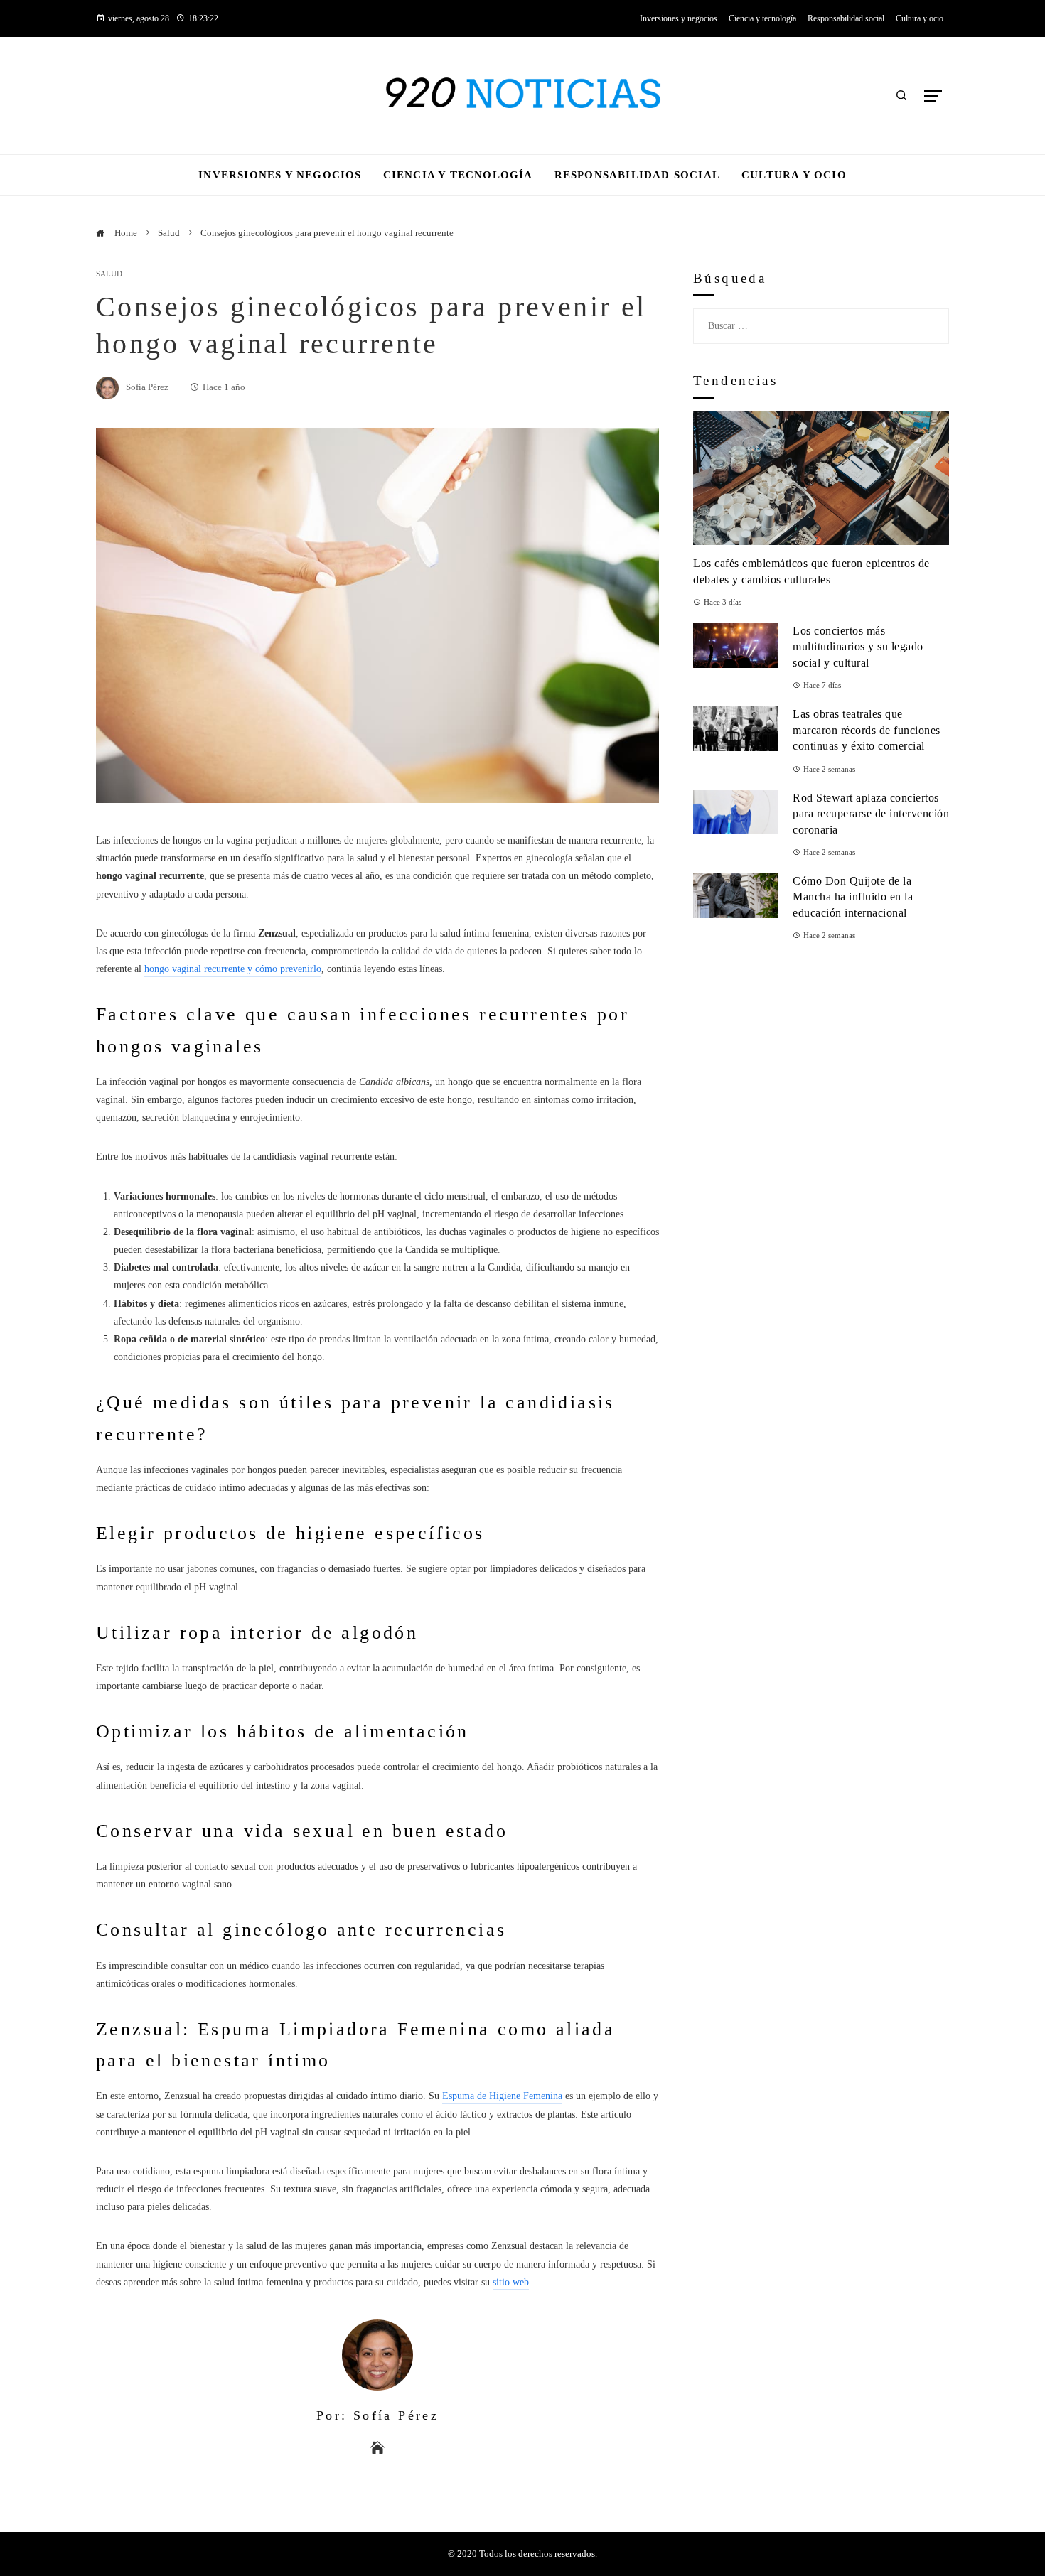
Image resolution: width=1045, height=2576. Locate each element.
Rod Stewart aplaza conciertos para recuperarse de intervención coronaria (871, 814)
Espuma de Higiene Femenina (502, 2096)
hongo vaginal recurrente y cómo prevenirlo (233, 969)
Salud (109, 274)
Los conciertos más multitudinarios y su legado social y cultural (858, 647)
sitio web (511, 2282)
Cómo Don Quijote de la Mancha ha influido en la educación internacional (853, 897)
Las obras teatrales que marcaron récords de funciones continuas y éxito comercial (867, 730)
